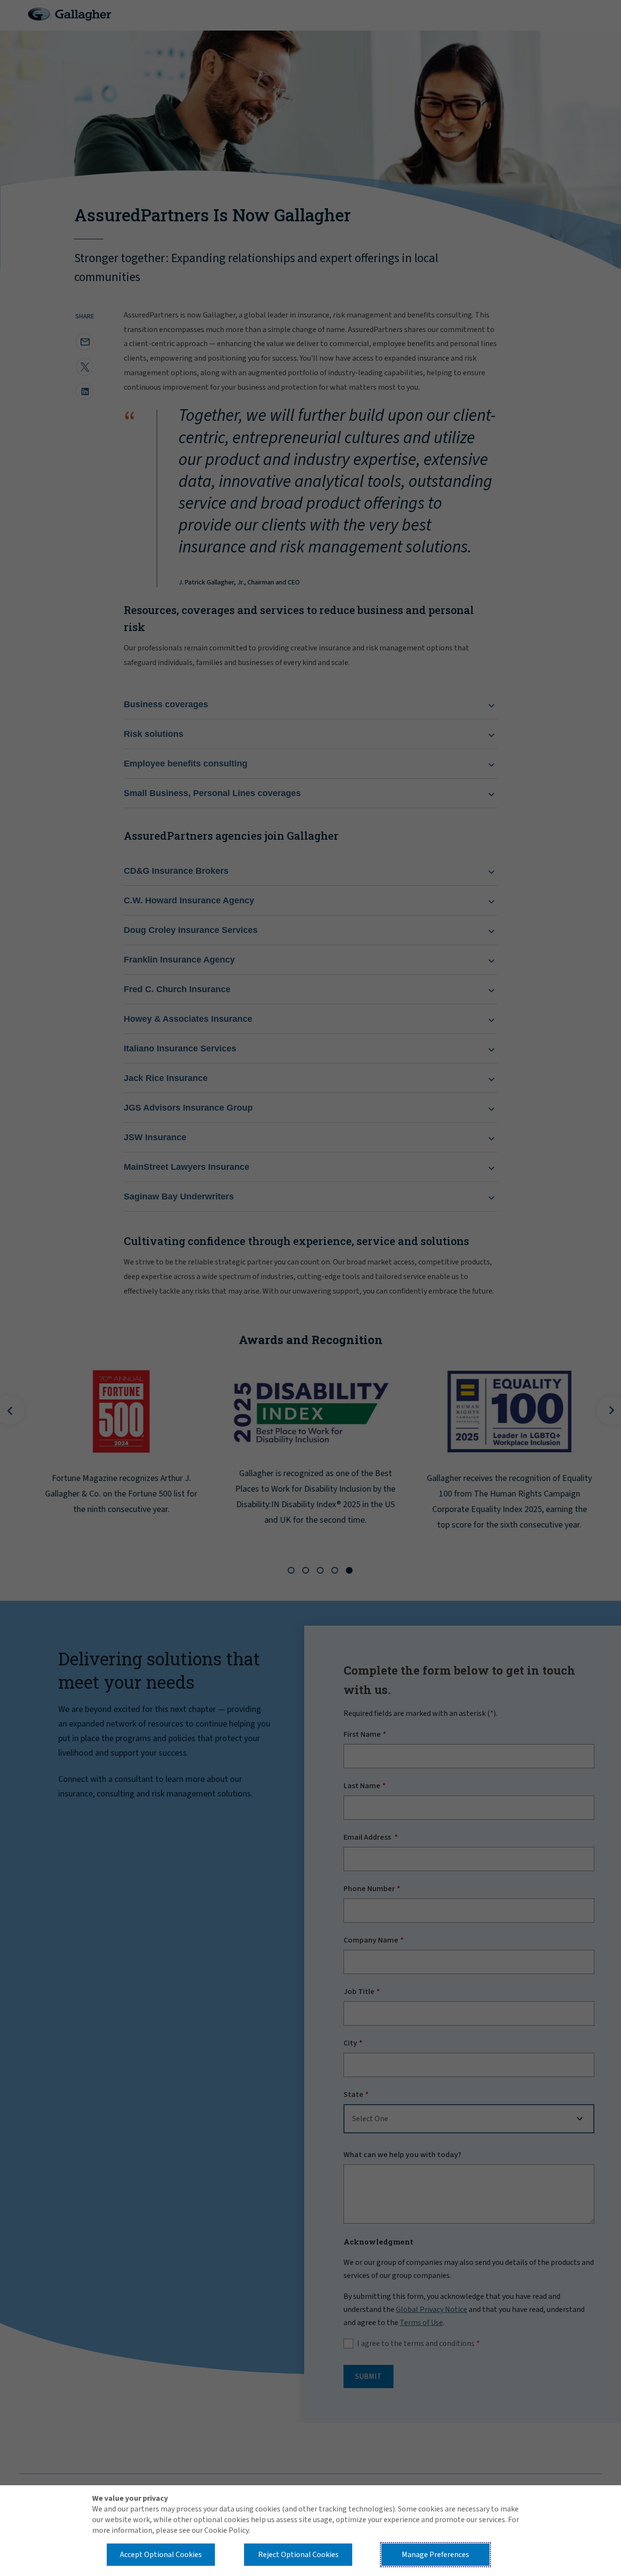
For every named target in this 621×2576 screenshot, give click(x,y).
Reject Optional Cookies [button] (298, 2555)
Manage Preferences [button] (435, 2555)
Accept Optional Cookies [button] (161, 2555)
